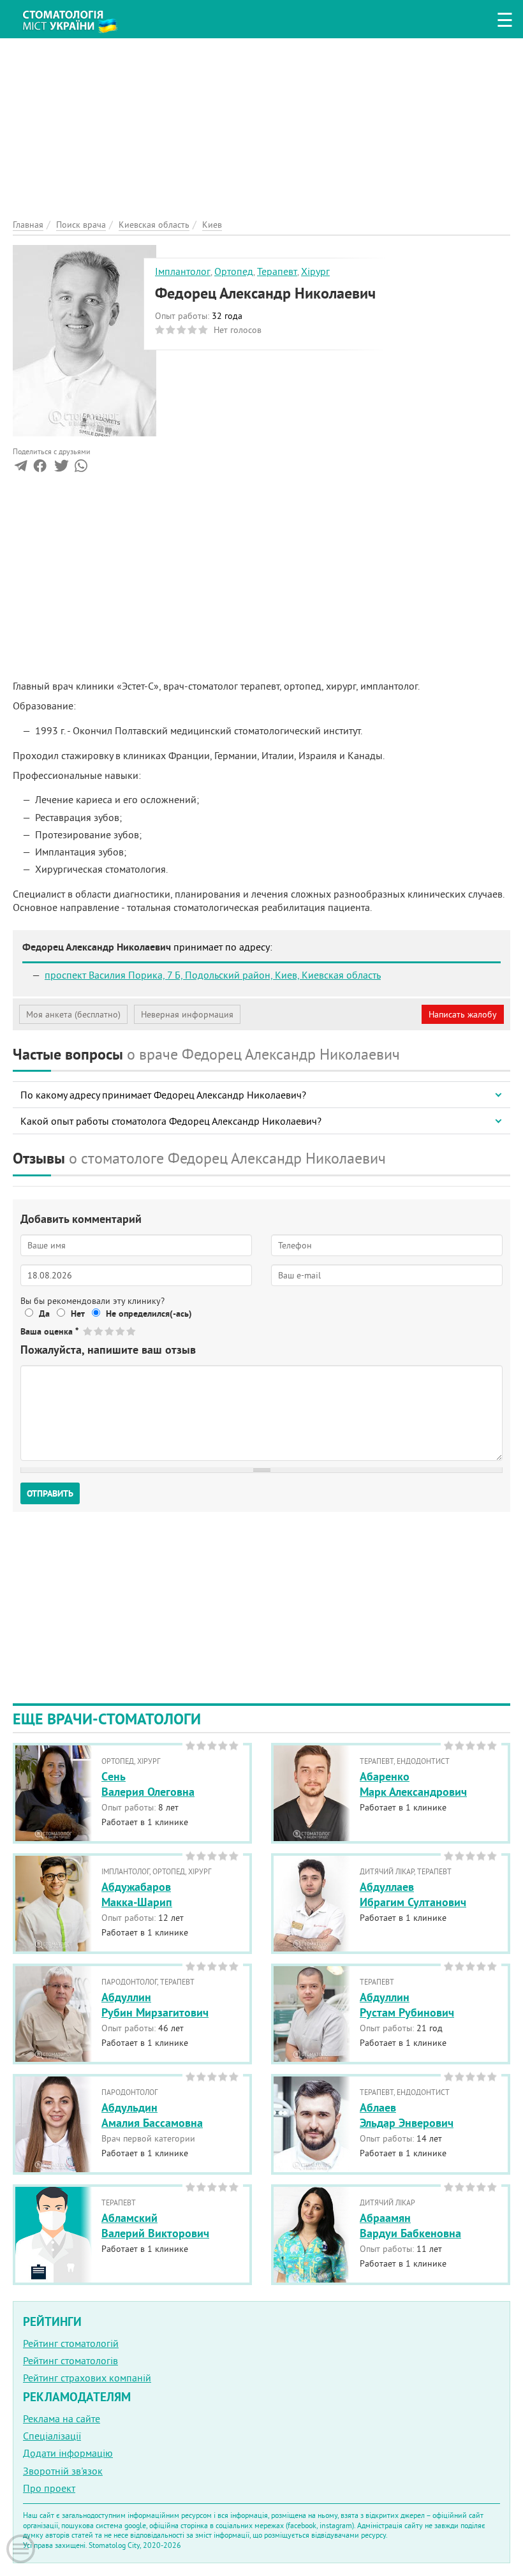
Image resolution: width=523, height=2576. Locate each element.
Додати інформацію (68, 2453)
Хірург (315, 271)
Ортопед (234, 271)
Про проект (49, 2488)
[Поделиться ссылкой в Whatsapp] (81, 468)
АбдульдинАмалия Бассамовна (152, 2115)
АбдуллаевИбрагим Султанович (413, 1894)
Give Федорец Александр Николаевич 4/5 (121, 1331)
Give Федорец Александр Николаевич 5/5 (132, 1331)
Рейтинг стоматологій (71, 2343)
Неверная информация (187, 1014)
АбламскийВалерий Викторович (155, 2225)
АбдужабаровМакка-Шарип (137, 1894)
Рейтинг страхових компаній (87, 2378)
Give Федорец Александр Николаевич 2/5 (99, 1331)
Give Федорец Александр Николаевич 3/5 (110, 1331)
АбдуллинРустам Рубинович (407, 2004)
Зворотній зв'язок (63, 2471)
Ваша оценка (49, 1331)
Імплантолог (183, 271)
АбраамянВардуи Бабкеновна (410, 2225)
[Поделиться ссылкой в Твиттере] (60, 468)
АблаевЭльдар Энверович (407, 2115)
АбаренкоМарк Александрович (413, 1784)
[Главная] (77, 17)
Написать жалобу (463, 1014)
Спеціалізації (52, 2436)
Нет (78, 1314)
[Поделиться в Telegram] (21, 468)
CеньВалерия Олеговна (148, 1784)
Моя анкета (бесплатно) (73, 1014)
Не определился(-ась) (149, 1314)
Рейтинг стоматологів (70, 2360)
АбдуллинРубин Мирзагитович (155, 2004)
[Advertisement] (261, 128)
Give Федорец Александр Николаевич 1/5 (88, 1331)
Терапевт (277, 271)
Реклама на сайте (62, 2418)
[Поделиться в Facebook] (40, 468)
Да (44, 1314)
